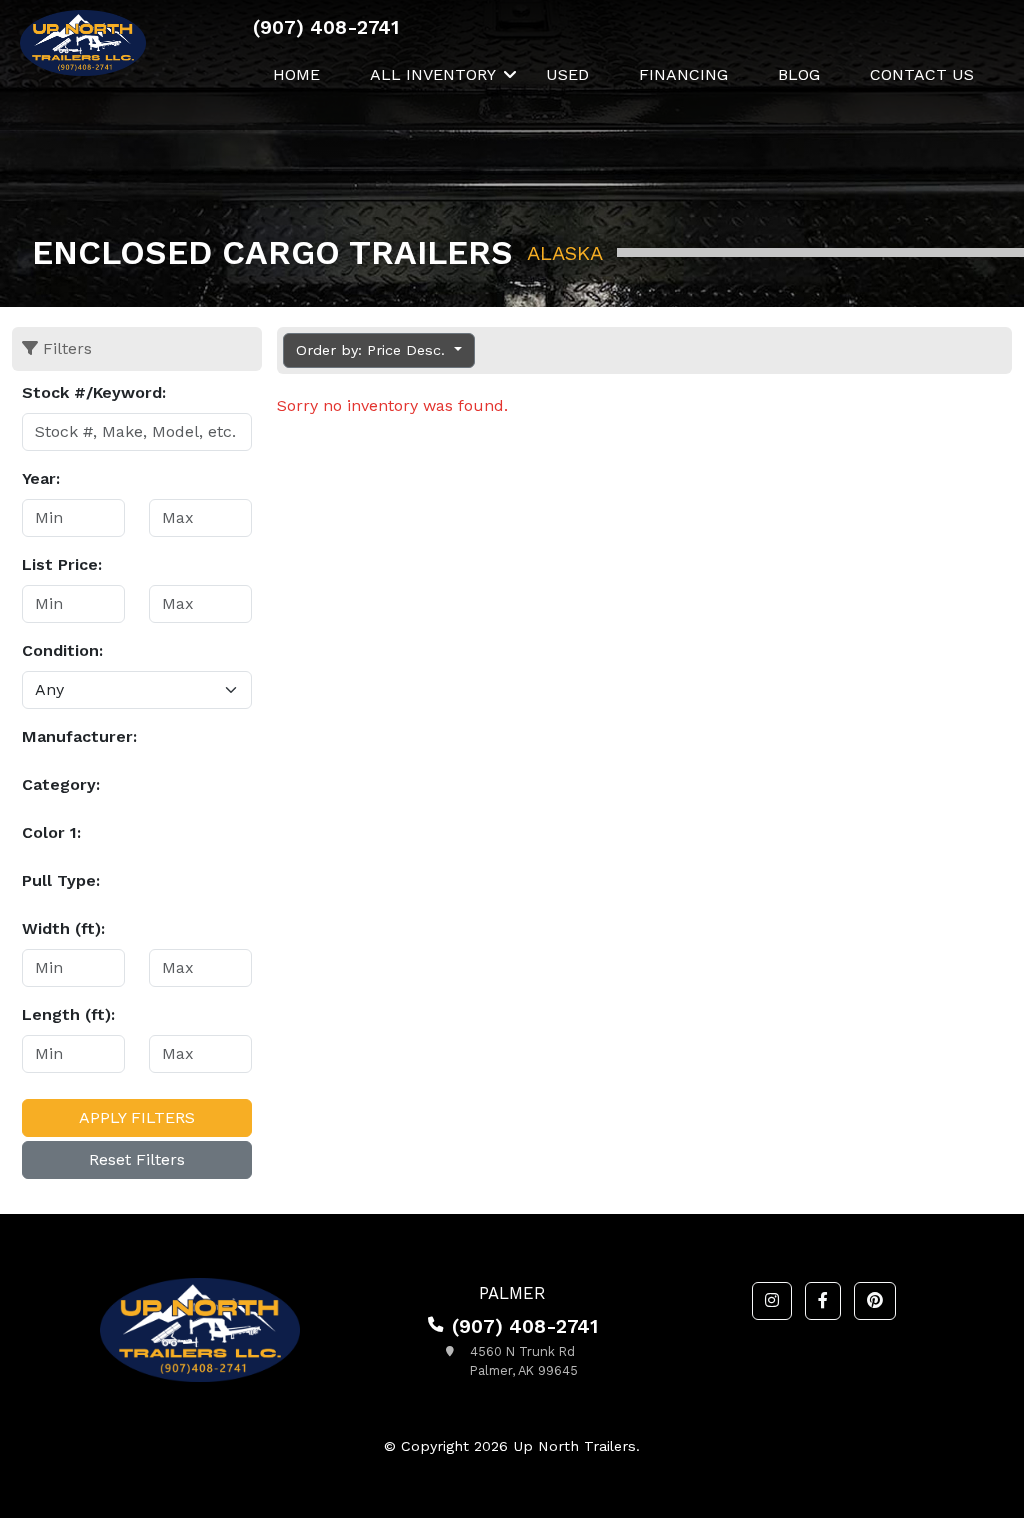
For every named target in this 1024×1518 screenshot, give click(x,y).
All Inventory (433, 74)
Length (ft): (68, 1014)
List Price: (62, 564)
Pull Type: (61, 880)
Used (567, 74)
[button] (772, 1301)
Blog (799, 74)
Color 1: (51, 832)
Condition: (62, 650)
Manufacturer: (79, 736)
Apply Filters (137, 1117)
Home (296, 74)
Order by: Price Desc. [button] (373, 350)
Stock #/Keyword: (94, 392)
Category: (61, 784)
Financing (683, 74)
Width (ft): (63, 928)
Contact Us (922, 74)
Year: (41, 478)
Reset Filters (137, 1159)
